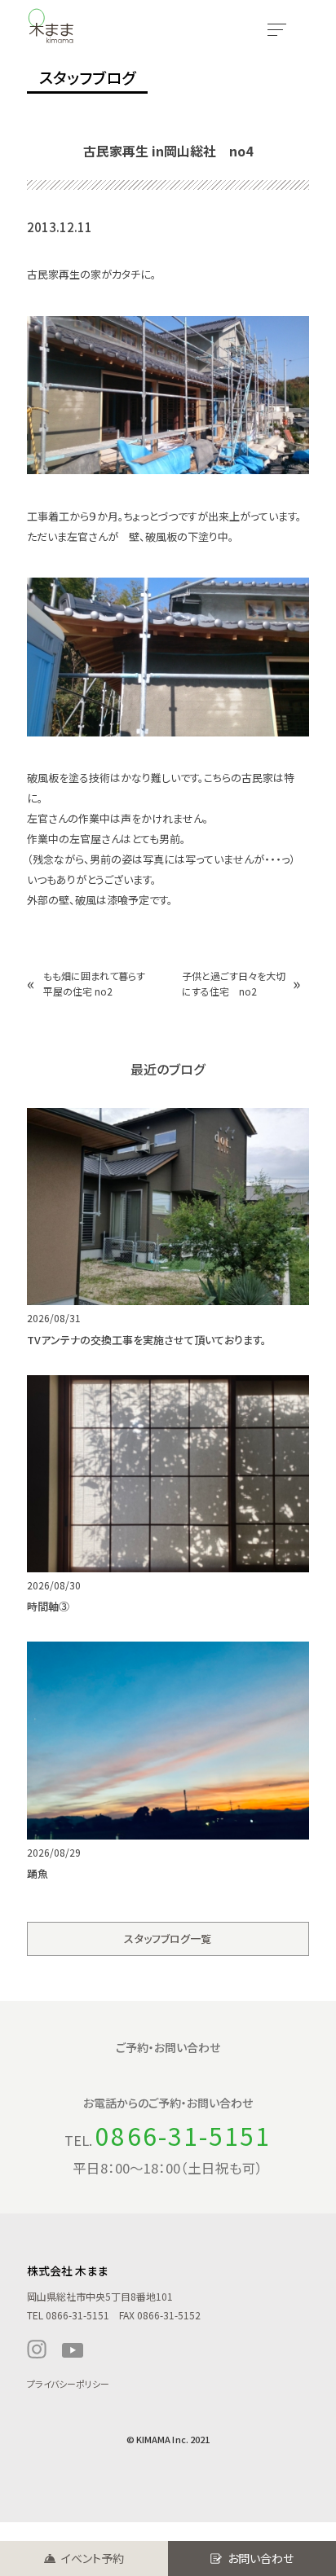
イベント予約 (93, 2558)
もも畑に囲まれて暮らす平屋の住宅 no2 (94, 983)
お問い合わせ (261, 2558)
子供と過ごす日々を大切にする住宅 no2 (234, 983)
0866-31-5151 (183, 2135)
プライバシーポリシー (68, 2384)
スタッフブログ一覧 (168, 1939)
